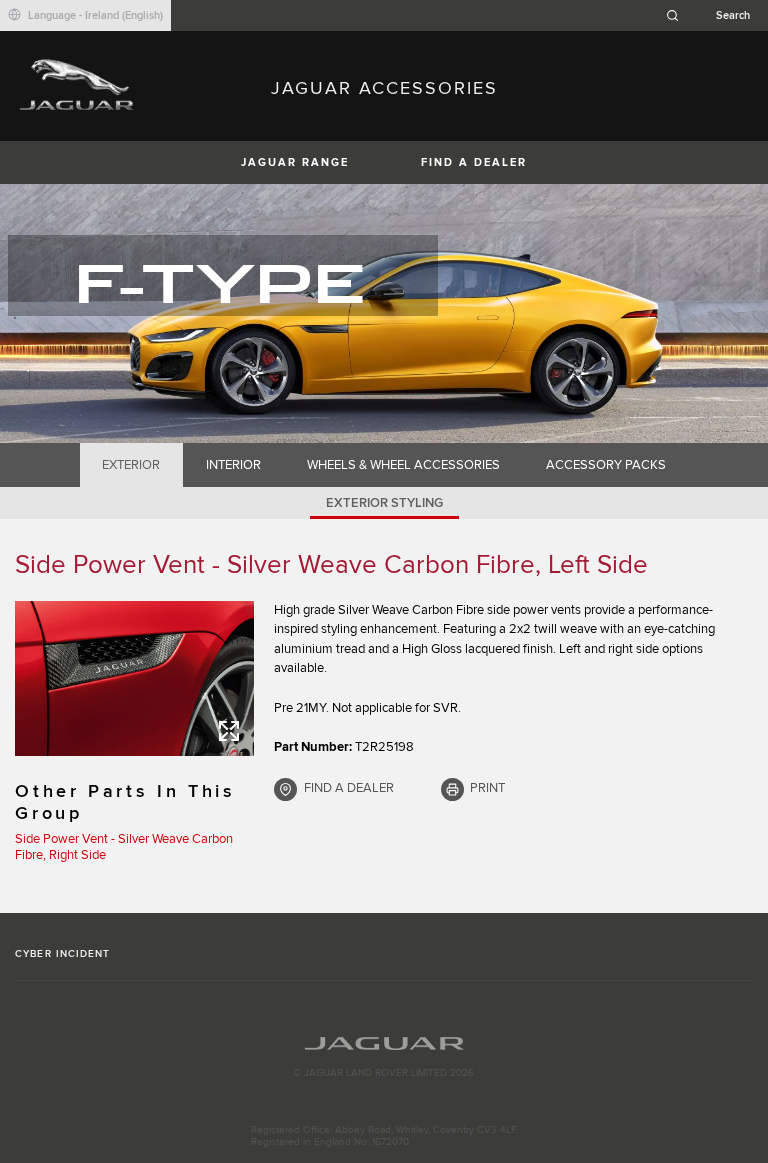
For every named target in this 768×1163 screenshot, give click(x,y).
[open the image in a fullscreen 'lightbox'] (134, 678)
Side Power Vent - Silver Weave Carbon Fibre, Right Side (124, 847)
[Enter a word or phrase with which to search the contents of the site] (714, 15)
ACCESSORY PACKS (606, 465)
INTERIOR (233, 465)
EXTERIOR (131, 465)
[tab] (131, 465)
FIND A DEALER (474, 162)
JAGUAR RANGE (295, 162)
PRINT (487, 788)
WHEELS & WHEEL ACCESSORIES (403, 465)
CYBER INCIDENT (62, 954)
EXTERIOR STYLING (384, 503)
